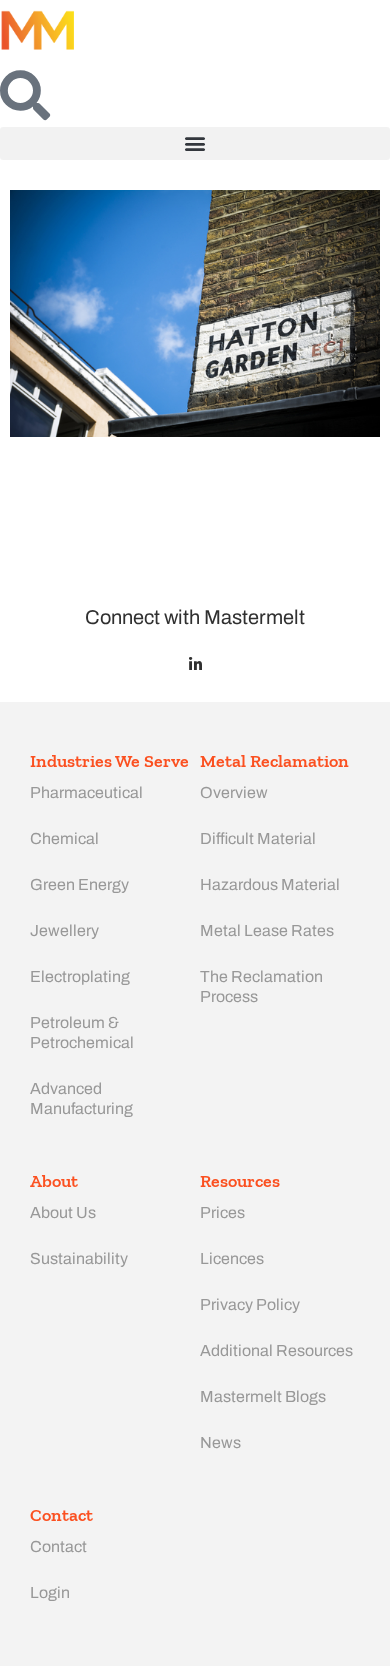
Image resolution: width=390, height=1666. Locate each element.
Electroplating (80, 976)
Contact (58, 1546)
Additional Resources (276, 1350)
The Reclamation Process (261, 986)
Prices (222, 1212)
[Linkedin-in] (195, 664)
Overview (234, 792)
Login (50, 1592)
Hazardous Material (270, 884)
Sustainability (79, 1258)
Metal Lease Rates (267, 930)
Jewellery (64, 930)
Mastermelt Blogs (263, 1396)
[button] (195, 143)
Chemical (64, 838)
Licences (232, 1258)
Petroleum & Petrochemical (82, 1032)
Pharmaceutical (86, 792)
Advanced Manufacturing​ (81, 1098)
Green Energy (79, 884)
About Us (63, 1212)
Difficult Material (258, 838)
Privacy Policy (250, 1304)
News (220, 1442)
